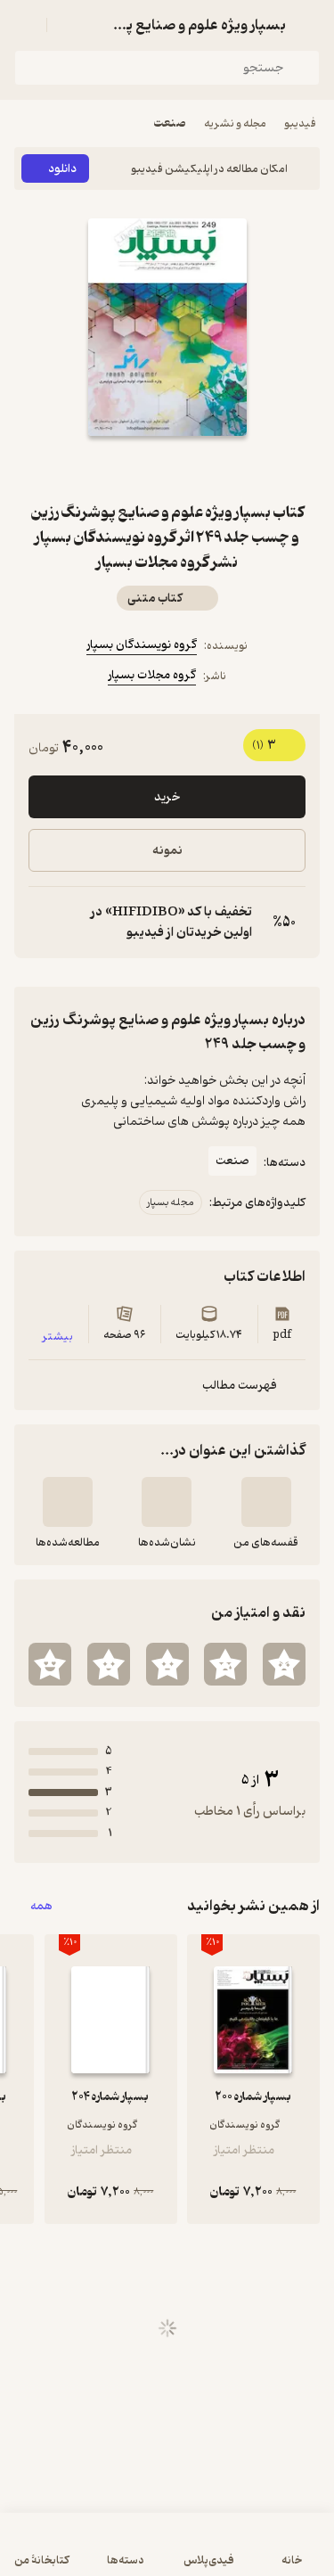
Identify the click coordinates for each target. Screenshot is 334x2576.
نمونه (167, 851)
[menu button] (25, 25)
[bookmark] (210, 468)
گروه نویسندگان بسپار (142, 645)
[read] (68, 1502)
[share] (125, 468)
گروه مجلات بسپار (152, 675)
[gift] (167, 468)
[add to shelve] (266, 1502)
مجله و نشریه (235, 123)
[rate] (284, 1664)
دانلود (62, 169)
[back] (309, 25)
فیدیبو (300, 123)
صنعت (170, 123)
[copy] (43, 923)
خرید (167, 797)
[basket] (69, 25)
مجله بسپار (171, 1202)
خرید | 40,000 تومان (167, 2553)
